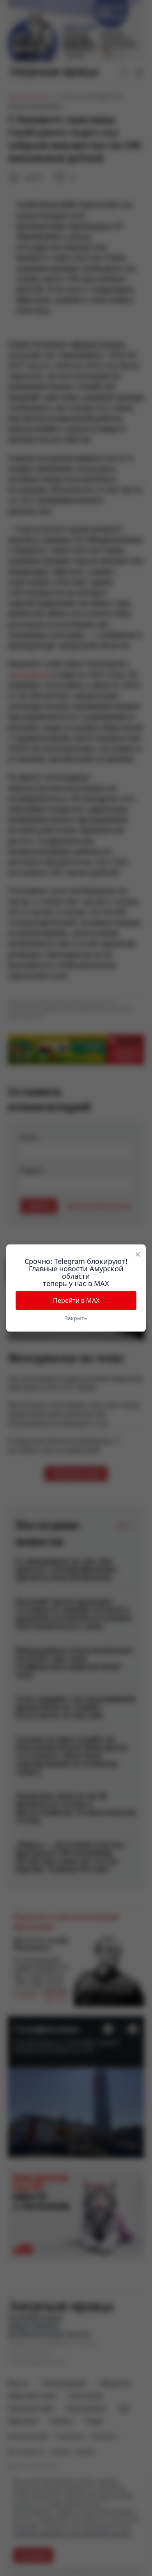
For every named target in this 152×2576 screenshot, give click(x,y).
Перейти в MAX (76, 1300)
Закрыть (76, 1318)
